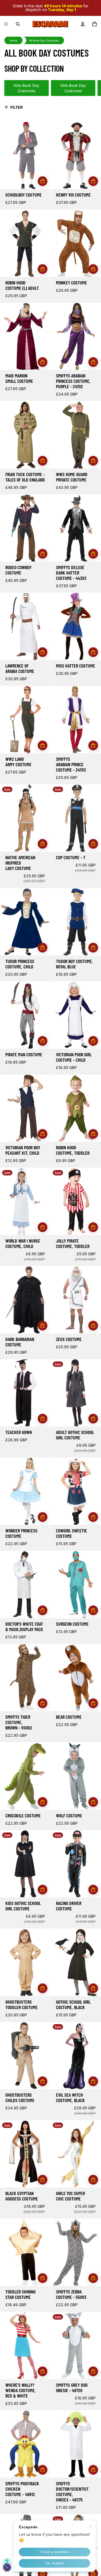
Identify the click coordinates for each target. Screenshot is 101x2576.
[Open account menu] (83, 24)
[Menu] (6, 24)
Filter (16, 107)
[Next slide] (91, 88)
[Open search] (18, 24)
